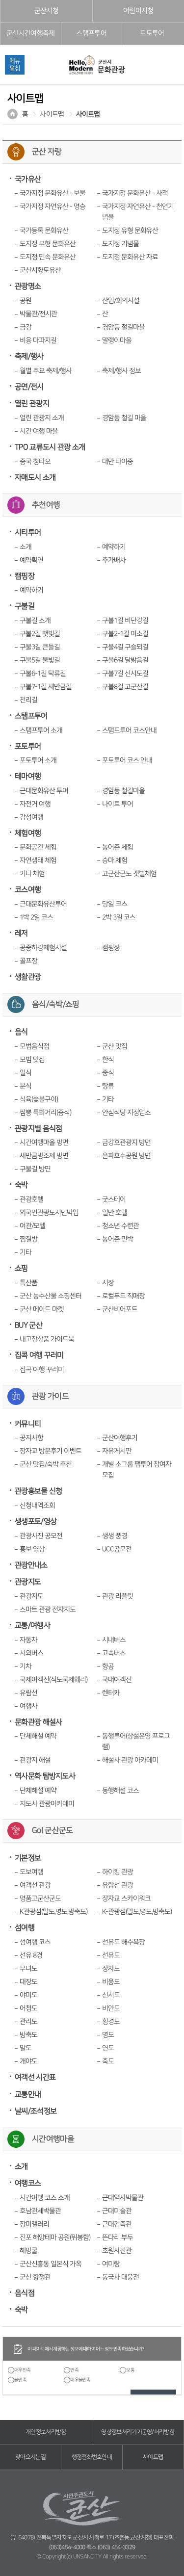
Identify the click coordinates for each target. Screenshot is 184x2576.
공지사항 (31, 1438)
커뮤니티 (28, 1424)
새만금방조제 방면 (44, 1156)
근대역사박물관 (123, 2198)
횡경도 (111, 2022)
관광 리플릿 (118, 1596)
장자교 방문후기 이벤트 (51, 1451)
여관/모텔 (32, 1226)
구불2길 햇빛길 (40, 634)
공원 (26, 301)
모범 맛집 (32, 1060)
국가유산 (28, 179)
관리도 (28, 2022)
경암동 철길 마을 (124, 418)
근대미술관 (117, 2211)
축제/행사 (29, 356)
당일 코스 (115, 904)
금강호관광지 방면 (126, 1143)
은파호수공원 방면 (126, 1156)
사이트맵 (52, 114)
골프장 (28, 961)
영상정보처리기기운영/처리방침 (138, 2432)
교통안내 (28, 2095)
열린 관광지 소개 (42, 418)
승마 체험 (115, 860)
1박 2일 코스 (36, 917)
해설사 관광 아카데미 (130, 1760)
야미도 (28, 1995)
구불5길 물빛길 (40, 660)
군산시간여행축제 (30, 33)
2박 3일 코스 (119, 917)
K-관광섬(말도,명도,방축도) (137, 1912)
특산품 (28, 1283)
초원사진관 (117, 2251)
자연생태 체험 (38, 860)
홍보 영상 (32, 1549)
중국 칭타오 (35, 462)
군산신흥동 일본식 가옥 (51, 2264)
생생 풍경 (115, 1536)
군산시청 (46, 11)
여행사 (28, 1706)
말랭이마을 (117, 340)
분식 (26, 1086)
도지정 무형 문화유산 (48, 244)
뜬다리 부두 (118, 2238)
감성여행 (31, 817)
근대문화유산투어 (43, 904)
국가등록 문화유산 (44, 231)
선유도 (111, 1955)
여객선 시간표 (35, 2077)
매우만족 (22, 2370)
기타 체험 (32, 874)
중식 (108, 1073)
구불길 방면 (35, 1169)
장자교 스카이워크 (126, 1899)
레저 (21, 933)
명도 (108, 2035)
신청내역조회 (37, 1506)
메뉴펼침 (15, 65)
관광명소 (28, 286)
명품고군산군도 (40, 1899)
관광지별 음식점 (38, 1129)
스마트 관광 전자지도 (48, 1610)
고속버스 (114, 1653)
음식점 (25, 2293)
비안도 (111, 2008)
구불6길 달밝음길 (125, 660)
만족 (74, 2370)
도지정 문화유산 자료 (130, 257)
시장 (108, 1283)
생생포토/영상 (36, 1522)
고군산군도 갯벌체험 (129, 874)
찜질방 (28, 1239)
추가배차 (114, 560)
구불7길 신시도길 (125, 674)
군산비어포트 (120, 1309)
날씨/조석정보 (36, 2111)
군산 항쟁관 (35, 2277)
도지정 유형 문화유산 (130, 231)
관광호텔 (31, 1199)
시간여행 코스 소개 (45, 2198)
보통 (130, 2370)
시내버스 (114, 1640)
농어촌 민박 (118, 1239)
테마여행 (28, 776)
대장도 (28, 1982)
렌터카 (111, 1693)
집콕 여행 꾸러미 (39, 1355)
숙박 (21, 1185)
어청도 (28, 2008)
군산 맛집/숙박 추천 (46, 1464)
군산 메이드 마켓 (42, 1309)
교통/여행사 (32, 1626)
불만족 (20, 2380)
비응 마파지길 (38, 340)
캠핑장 (25, 576)
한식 (108, 1060)
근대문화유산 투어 (44, 791)
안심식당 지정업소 (126, 1113)
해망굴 (28, 2251)
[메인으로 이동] (97, 65)
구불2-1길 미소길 (125, 634)
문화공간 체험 (38, 847)
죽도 (108, 2061)
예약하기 (114, 547)
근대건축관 (117, 2224)
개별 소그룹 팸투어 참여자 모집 (137, 1470)
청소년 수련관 (120, 1226)
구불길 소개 (35, 621)
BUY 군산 (28, 1325)
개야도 (28, 2061)
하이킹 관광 (118, 1872)
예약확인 (31, 560)
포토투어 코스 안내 (127, 760)
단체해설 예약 (38, 1736)
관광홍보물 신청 (38, 1491)
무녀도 (28, 1969)
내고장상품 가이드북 (47, 1339)
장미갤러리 (34, 2224)
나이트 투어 (118, 804)
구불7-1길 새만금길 (46, 687)
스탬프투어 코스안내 (129, 730)
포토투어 (152, 33)
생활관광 (28, 977)
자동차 (28, 1640)
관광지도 (28, 1582)
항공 (108, 1666)
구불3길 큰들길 (40, 647)
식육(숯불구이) (39, 1099)
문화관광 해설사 (38, 1722)
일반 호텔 (115, 1213)
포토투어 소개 (38, 760)
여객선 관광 (35, 1885)
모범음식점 (34, 1046)
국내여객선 (117, 1680)
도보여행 (31, 1872)
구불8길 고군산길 (125, 687)
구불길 (25, 606)
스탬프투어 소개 (41, 730)
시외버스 (31, 1653)
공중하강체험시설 (43, 948)
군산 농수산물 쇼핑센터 (51, 1296)
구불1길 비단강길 (125, 621)
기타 (108, 1099)
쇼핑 (21, 1268)
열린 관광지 (32, 403)
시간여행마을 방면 (44, 1143)
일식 (26, 1073)
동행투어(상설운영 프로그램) (136, 1742)
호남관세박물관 (40, 2211)
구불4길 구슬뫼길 (125, 647)
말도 (26, 2048)
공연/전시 (29, 387)
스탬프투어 (91, 33)
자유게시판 (117, 1451)
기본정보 (28, 1858)
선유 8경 (31, 1955)
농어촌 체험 (118, 847)
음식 (21, 1032)
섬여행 (25, 1928)
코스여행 (28, 890)
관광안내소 (31, 1565)
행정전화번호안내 (92, 2457)
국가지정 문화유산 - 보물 (53, 193)
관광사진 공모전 (41, 1536)
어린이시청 (138, 11)
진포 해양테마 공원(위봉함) (55, 2238)
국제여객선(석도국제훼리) (53, 1680)
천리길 (28, 700)
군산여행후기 (120, 1438)
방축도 (28, 2035)
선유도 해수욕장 (123, 1942)
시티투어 (28, 533)
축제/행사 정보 (121, 371)
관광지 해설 (35, 1760)
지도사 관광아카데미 (47, 1804)
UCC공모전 (117, 1549)
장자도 (111, 1969)
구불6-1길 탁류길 (43, 674)
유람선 (28, 1693)
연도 (108, 2048)
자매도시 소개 (35, 478)
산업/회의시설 (121, 301)
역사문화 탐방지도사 (45, 1776)
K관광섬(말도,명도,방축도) (53, 1912)
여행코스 (28, 2183)
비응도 (111, 1982)
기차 (26, 1666)
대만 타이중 (118, 462)
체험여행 (28, 833)
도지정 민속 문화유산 (48, 257)
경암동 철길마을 (123, 327)
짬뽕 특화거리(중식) (45, 1113)
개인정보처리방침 (46, 2432)
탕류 (108, 1086)
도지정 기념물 (120, 244)
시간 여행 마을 (39, 431)
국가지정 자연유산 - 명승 (53, 207)
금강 (26, 327)
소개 (26, 547)
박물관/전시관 (38, 314)
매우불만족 (80, 2380)
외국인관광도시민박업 (49, 1213)
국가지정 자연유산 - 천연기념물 (138, 212)
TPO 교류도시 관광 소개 (50, 447)
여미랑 (111, 2264)
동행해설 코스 (120, 1791)
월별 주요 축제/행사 (46, 371)
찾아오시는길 (30, 2457)
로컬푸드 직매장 (123, 1296)
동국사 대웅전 (120, 2277)
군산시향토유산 (40, 270)
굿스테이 (114, 1199)
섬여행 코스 (35, 1942)
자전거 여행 (35, 804)
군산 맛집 (115, 1046)
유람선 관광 (118, 1885)
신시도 (111, 1995)
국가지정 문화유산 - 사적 (135, 193)
